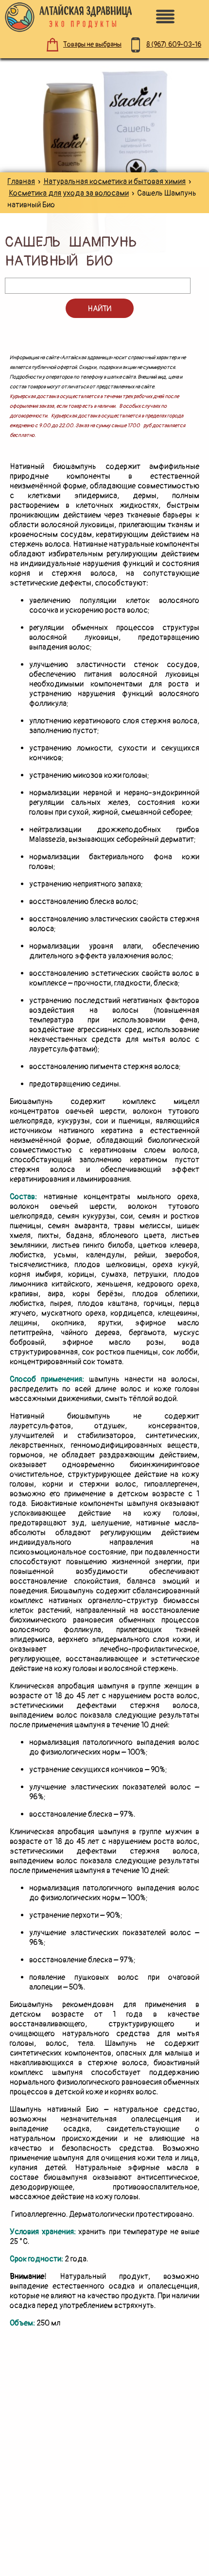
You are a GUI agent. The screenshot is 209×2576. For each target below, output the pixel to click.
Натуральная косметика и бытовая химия (114, 182)
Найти (99, 309)
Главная (21, 182)
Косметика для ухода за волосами (69, 193)
